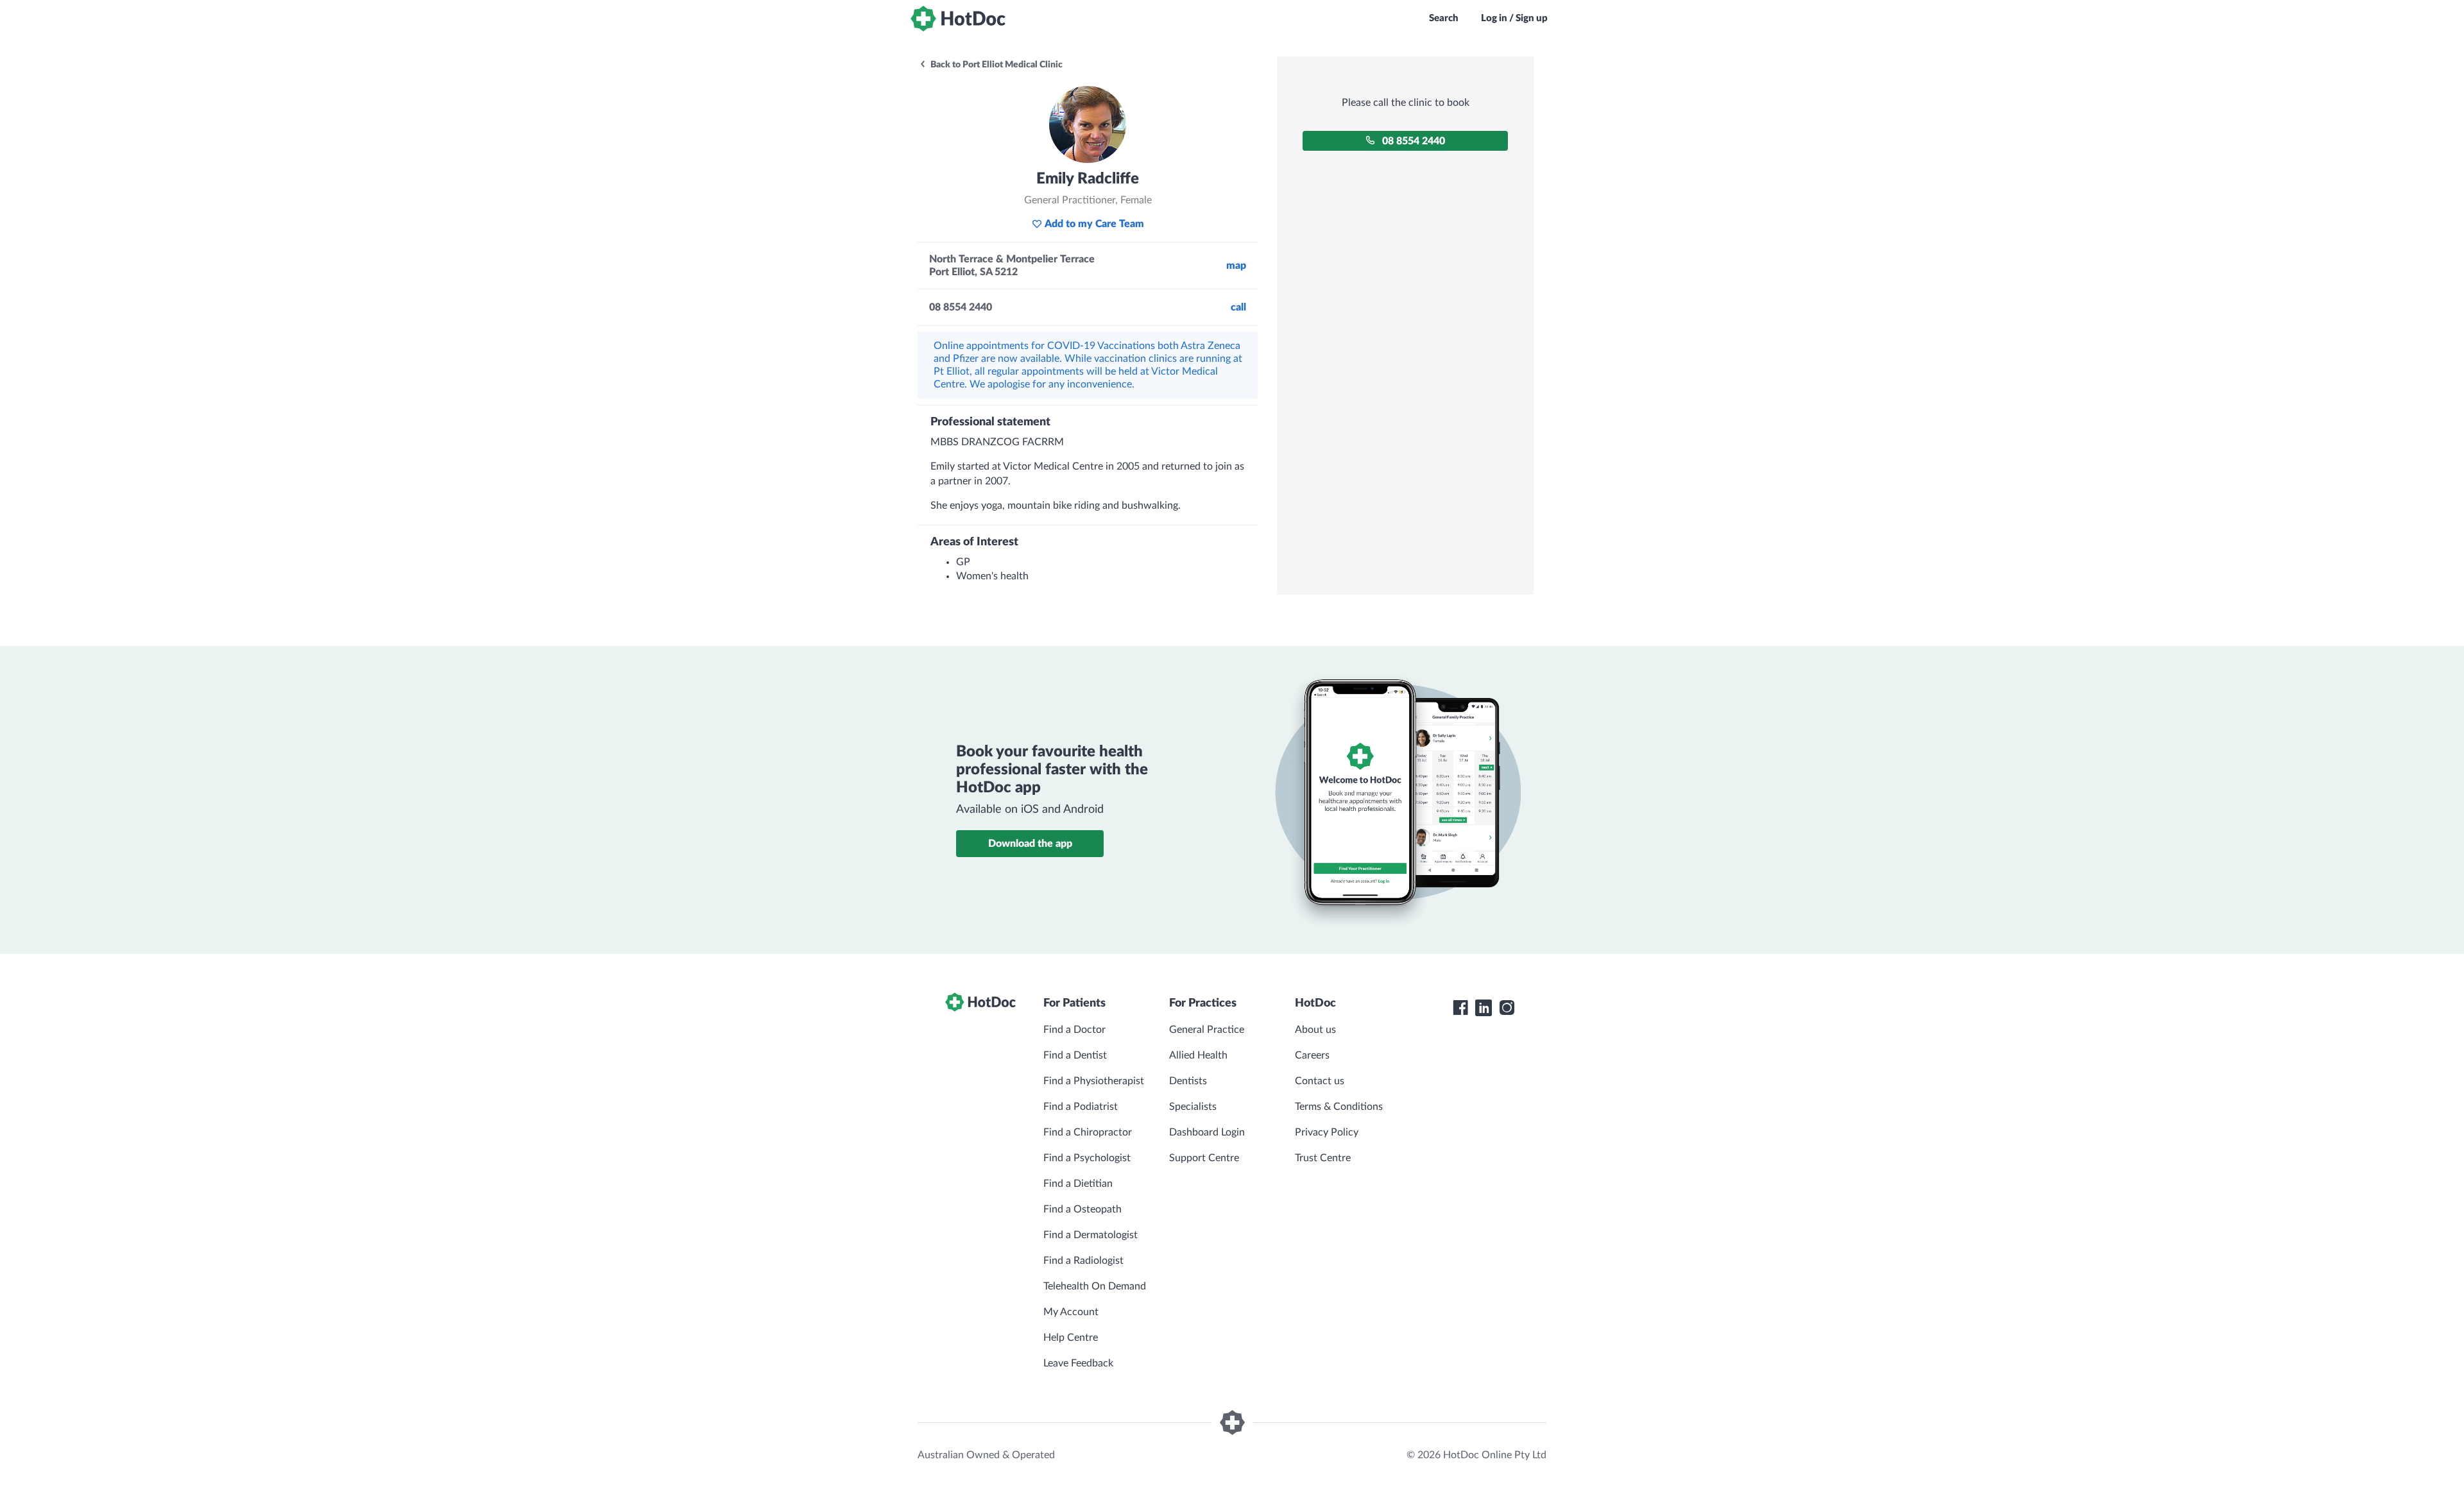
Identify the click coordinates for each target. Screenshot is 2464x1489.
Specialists (1193, 1107)
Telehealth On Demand (1095, 1286)
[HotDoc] (958, 19)
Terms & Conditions (1339, 1107)
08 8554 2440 (1414, 141)
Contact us (1320, 1081)
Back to (996, 65)
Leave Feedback (1078, 1363)
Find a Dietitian (1078, 1184)
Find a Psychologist (1087, 1158)
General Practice (1207, 1030)
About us (1315, 1030)
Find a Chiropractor (1088, 1132)
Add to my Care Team (1094, 224)
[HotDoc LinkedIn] (1484, 1008)
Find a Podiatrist (1081, 1107)
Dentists (1188, 1081)
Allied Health (1198, 1055)
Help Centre (1071, 1338)
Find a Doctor (1074, 1030)
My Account (1071, 1312)
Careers (1312, 1055)
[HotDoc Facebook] (1460, 1008)
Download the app (1030, 844)
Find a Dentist (1075, 1055)
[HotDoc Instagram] (1507, 1008)
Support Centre (1204, 1158)
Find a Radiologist (1083, 1261)
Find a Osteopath (1082, 1209)
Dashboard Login (1207, 1132)
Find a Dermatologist (1091, 1235)
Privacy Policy (1327, 1132)
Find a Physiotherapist (1094, 1081)
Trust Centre (1323, 1158)
